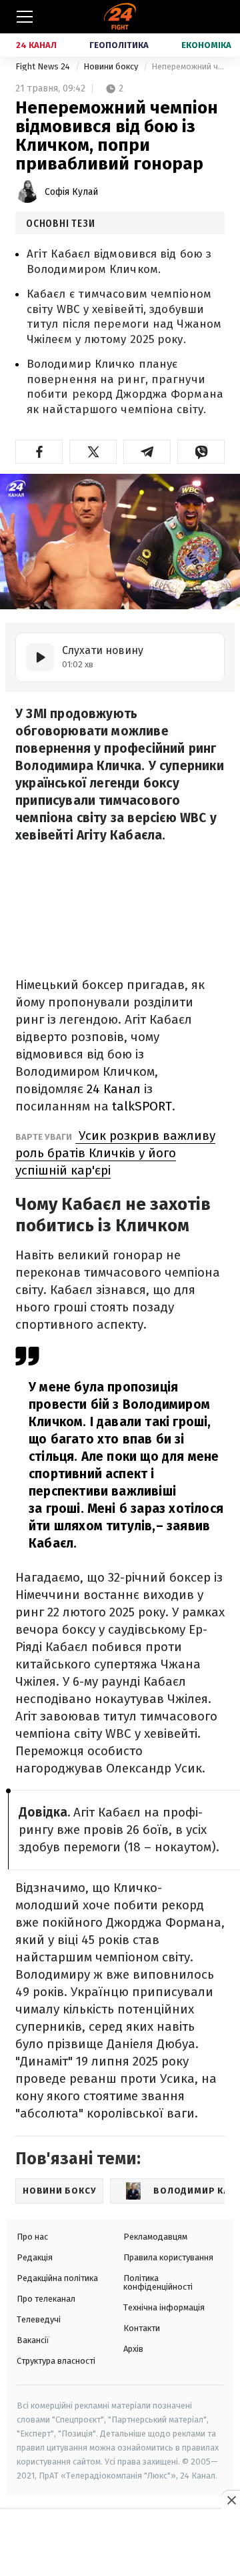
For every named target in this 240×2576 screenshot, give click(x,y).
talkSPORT (142, 1106)
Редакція (35, 2257)
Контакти (142, 2328)
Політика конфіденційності (158, 2282)
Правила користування (168, 2257)
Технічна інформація (164, 2307)
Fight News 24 (44, 66)
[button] (39, 452)
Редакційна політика (57, 2278)
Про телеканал (46, 2299)
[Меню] (25, 17)
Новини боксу (112, 66)
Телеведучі (39, 2319)
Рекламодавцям (155, 2237)
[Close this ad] (231, 2500)
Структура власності (56, 2361)
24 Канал (36, 45)
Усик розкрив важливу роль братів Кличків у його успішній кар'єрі (115, 1153)
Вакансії (33, 2340)
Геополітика (119, 45)
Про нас (32, 2237)
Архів (133, 2349)
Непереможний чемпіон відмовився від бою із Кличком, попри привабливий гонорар (188, 66)
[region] (120, 2543)
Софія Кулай (71, 192)
